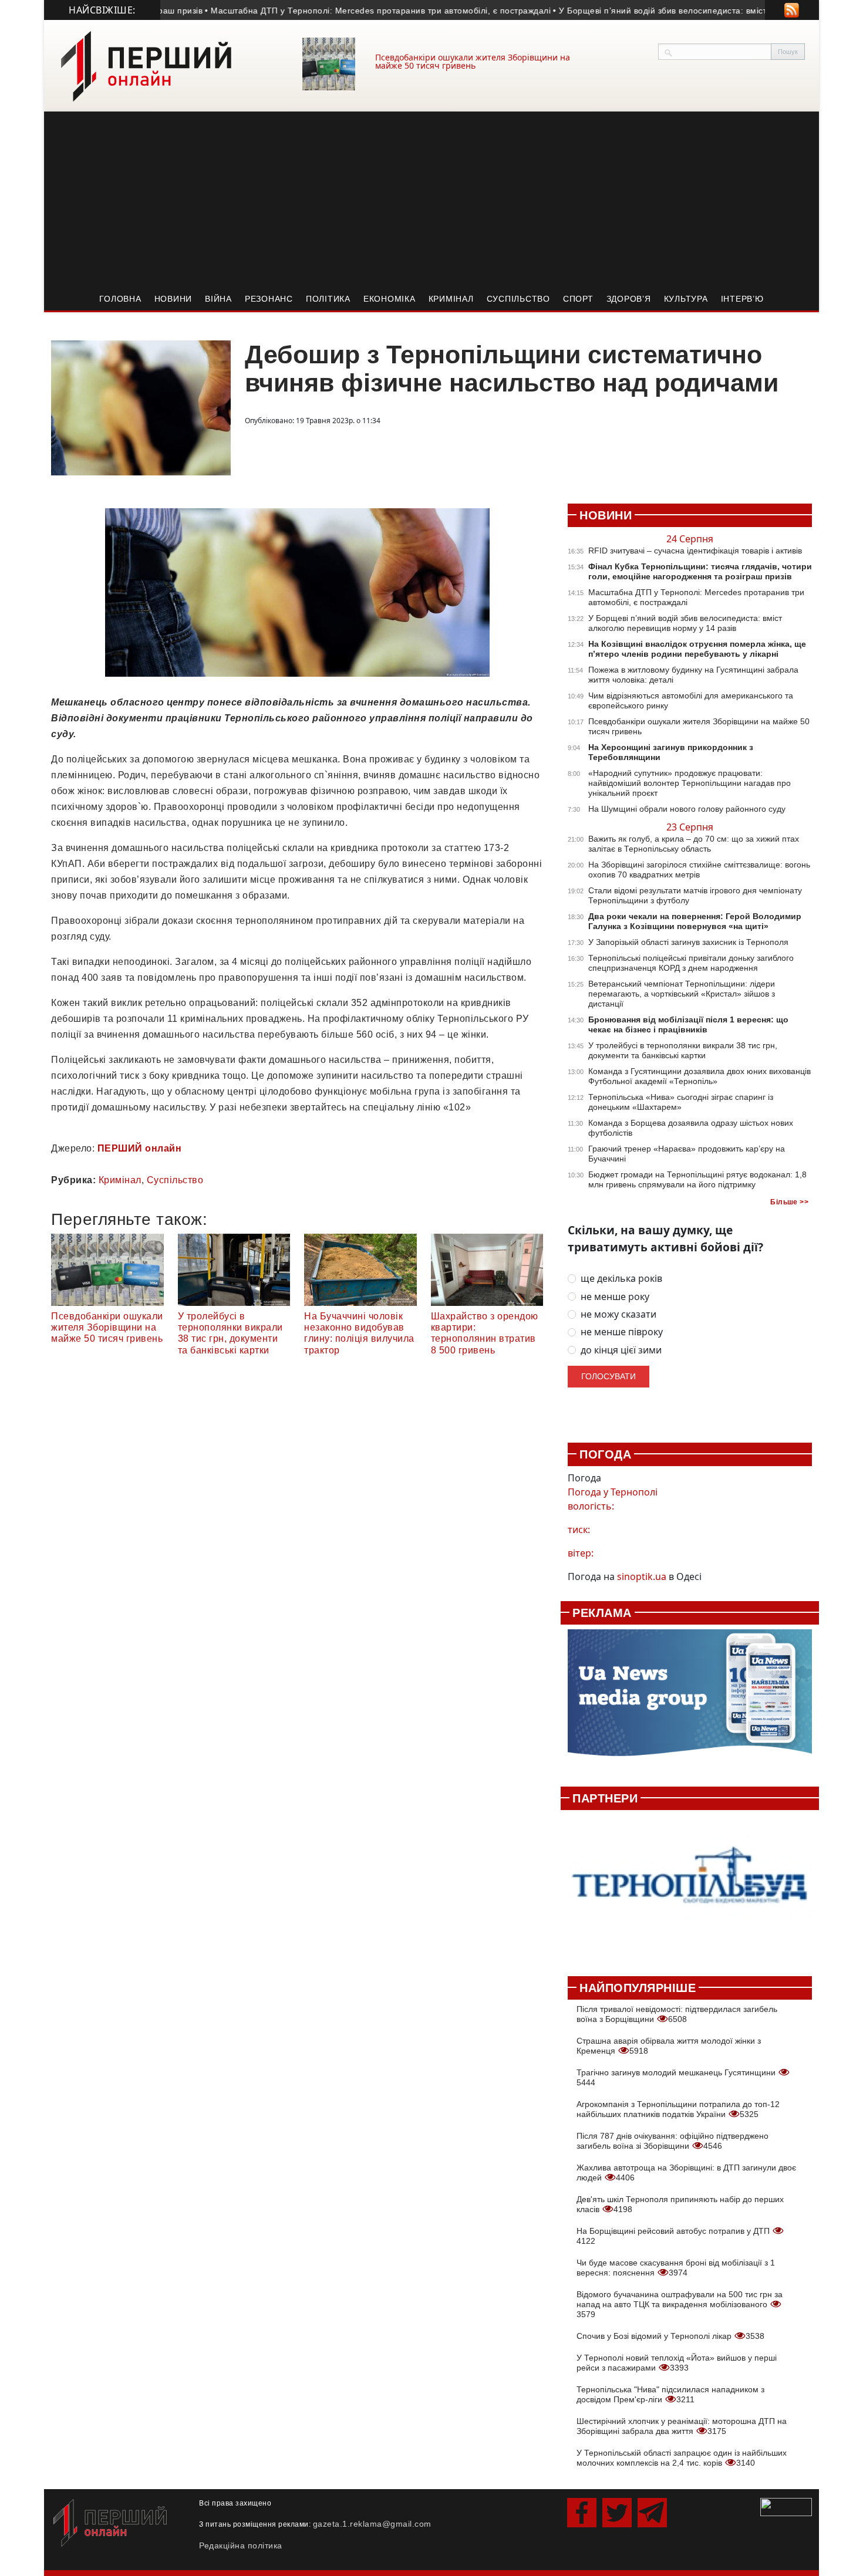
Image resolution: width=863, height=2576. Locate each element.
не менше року (615, 1297)
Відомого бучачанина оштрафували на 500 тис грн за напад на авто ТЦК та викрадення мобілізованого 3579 (680, 2304)
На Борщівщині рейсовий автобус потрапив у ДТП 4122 (674, 2236)
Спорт (578, 299)
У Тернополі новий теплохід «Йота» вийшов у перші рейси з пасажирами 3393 (677, 2363)
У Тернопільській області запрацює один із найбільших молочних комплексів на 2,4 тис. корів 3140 (682, 2458)
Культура (686, 299)
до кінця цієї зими (621, 1350)
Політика (328, 299)
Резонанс (269, 299)
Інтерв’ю (742, 299)
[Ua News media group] (690, 1699)
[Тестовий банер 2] (690, 1887)
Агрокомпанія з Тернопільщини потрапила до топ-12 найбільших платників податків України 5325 (678, 2109)
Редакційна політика (241, 2545)
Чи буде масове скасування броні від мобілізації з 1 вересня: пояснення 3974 (676, 2268)
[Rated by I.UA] (786, 2506)
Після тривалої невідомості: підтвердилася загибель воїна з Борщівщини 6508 (677, 2014)
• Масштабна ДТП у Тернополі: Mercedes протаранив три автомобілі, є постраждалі (330, 11)
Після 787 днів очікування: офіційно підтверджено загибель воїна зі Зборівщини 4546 (672, 2141)
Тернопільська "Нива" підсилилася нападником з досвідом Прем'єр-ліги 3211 (670, 2394)
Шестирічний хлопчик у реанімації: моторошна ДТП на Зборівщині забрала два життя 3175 (682, 2426)
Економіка (390, 299)
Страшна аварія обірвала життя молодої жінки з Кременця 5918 (669, 2046)
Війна (218, 299)
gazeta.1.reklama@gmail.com (372, 2524)
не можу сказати (618, 1314)
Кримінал (451, 299)
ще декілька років (621, 1279)
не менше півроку (622, 1332)
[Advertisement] (431, 200)
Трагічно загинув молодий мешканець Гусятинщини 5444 (677, 2077)
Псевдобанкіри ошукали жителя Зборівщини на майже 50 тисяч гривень (473, 61)
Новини (173, 299)
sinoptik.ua (642, 1576)
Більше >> (789, 1202)
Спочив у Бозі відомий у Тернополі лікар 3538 (670, 2336)
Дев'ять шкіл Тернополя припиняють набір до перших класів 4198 (680, 2204)
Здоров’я (629, 299)
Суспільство (518, 299)
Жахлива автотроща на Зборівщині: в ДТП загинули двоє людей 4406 (686, 2172)
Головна (120, 299)
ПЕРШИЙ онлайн (140, 1148)
